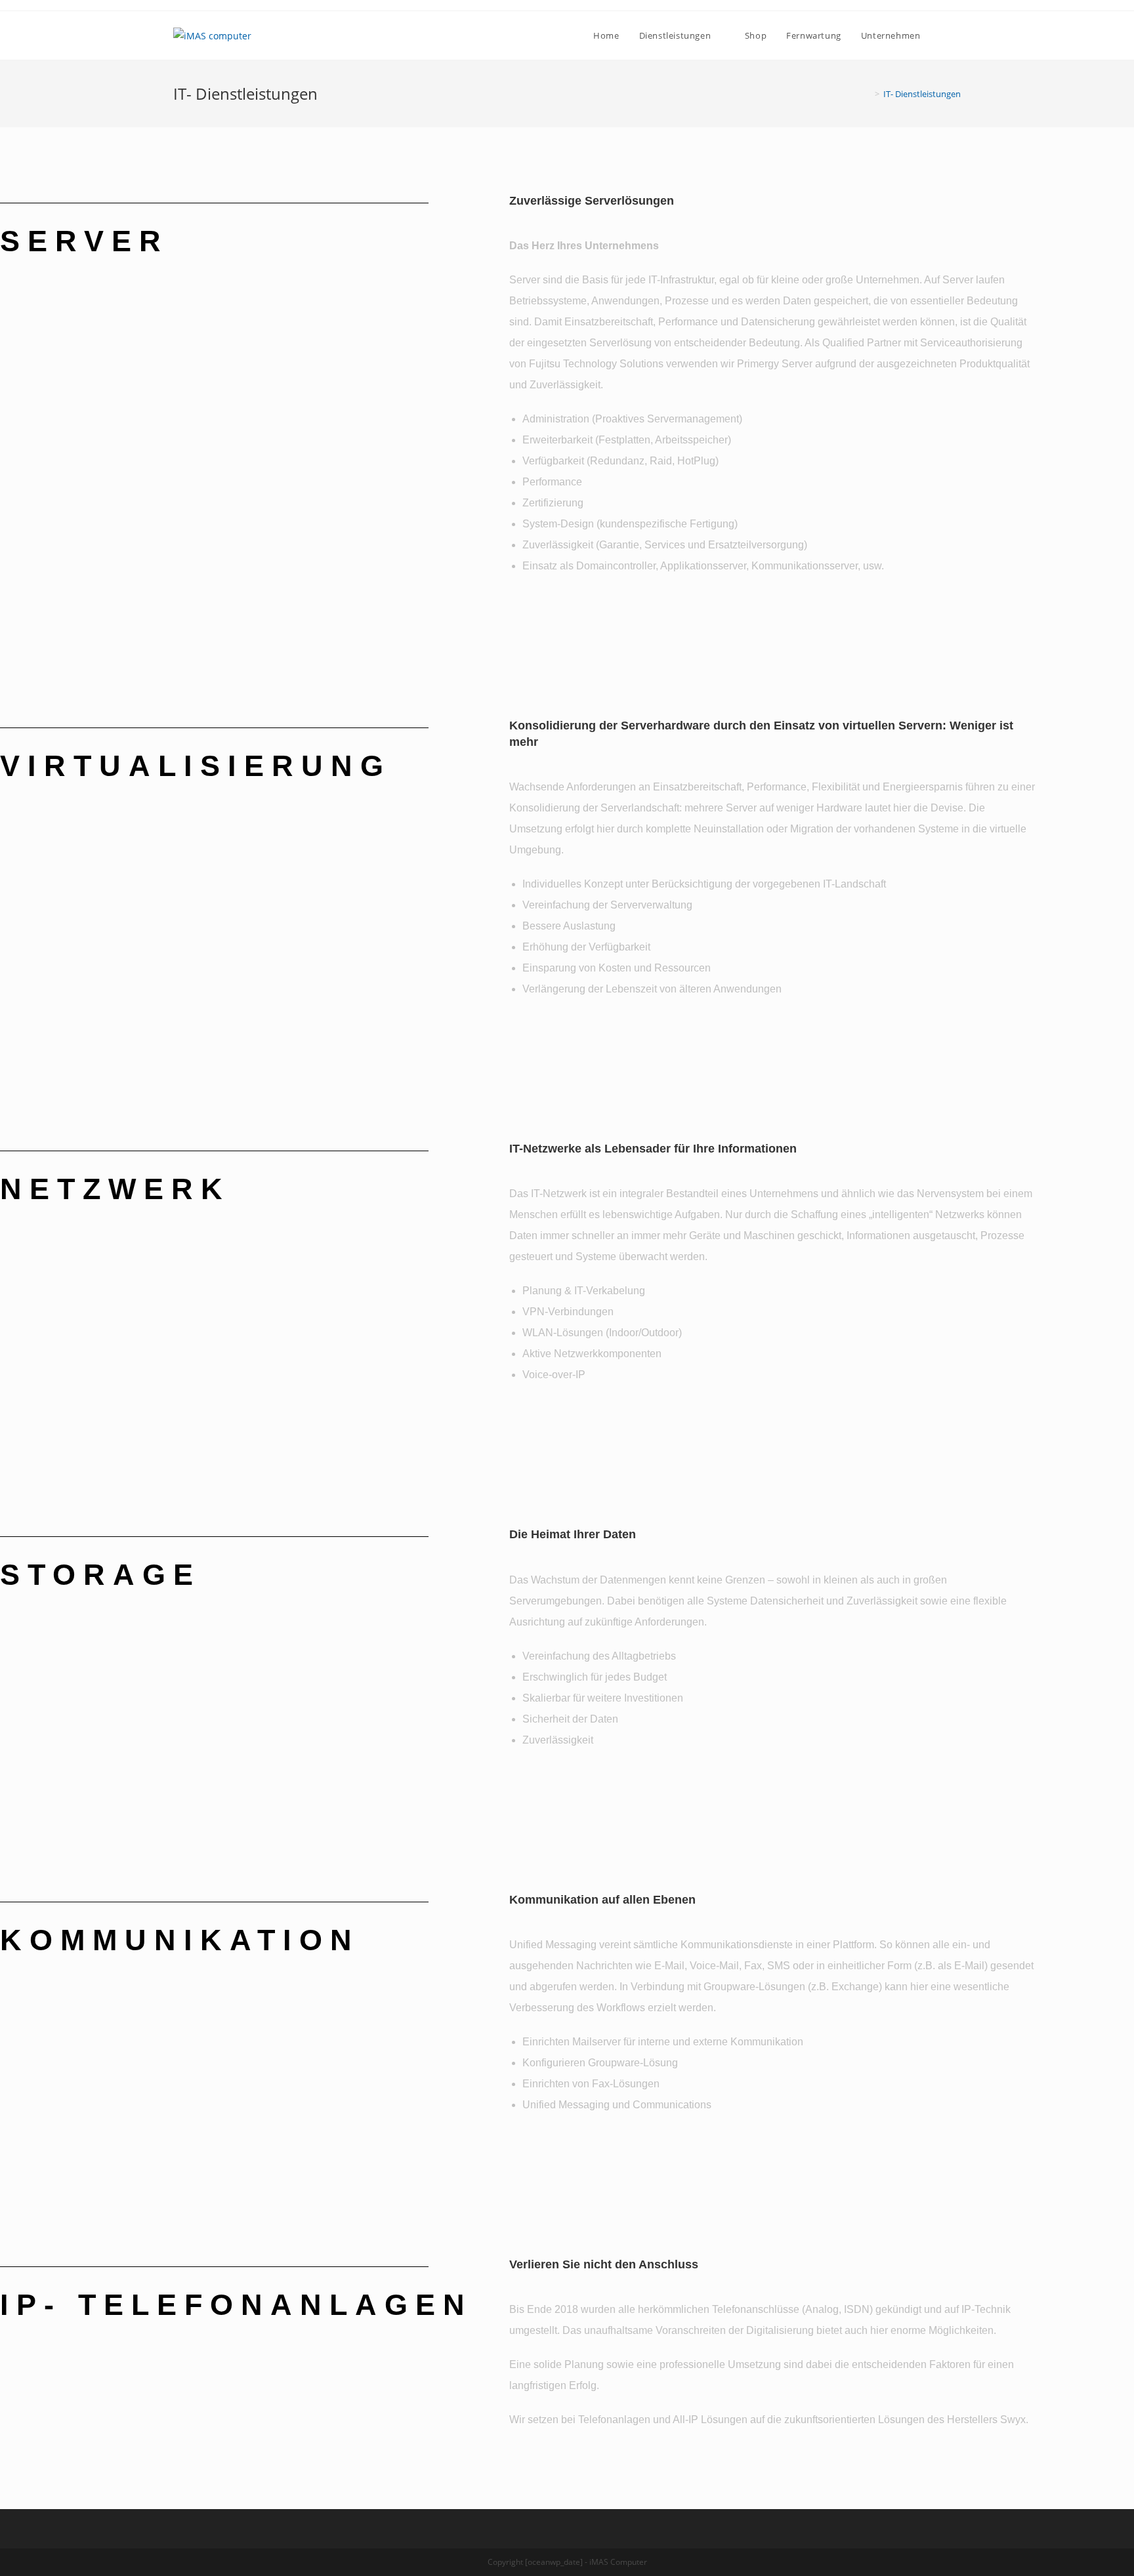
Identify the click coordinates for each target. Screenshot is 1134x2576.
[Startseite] (868, 94)
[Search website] (957, 35)
